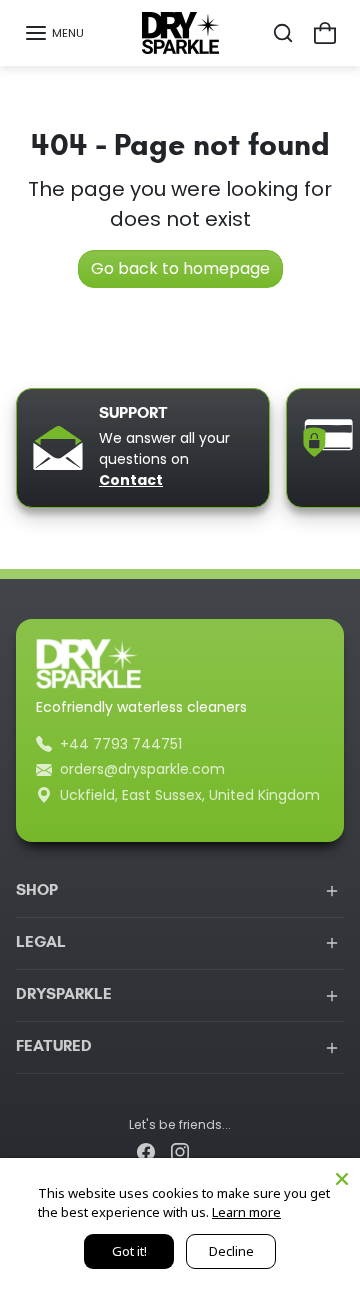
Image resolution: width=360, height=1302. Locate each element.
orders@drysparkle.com (142, 769)
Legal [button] (41, 943)
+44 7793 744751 (121, 744)
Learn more (246, 1212)
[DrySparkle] (180, 33)
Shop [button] (37, 891)
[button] (54, 33)
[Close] (342, 1176)
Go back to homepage (180, 268)
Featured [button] (54, 1047)
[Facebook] (146, 1151)
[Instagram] (180, 1151)
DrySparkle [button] (64, 995)
